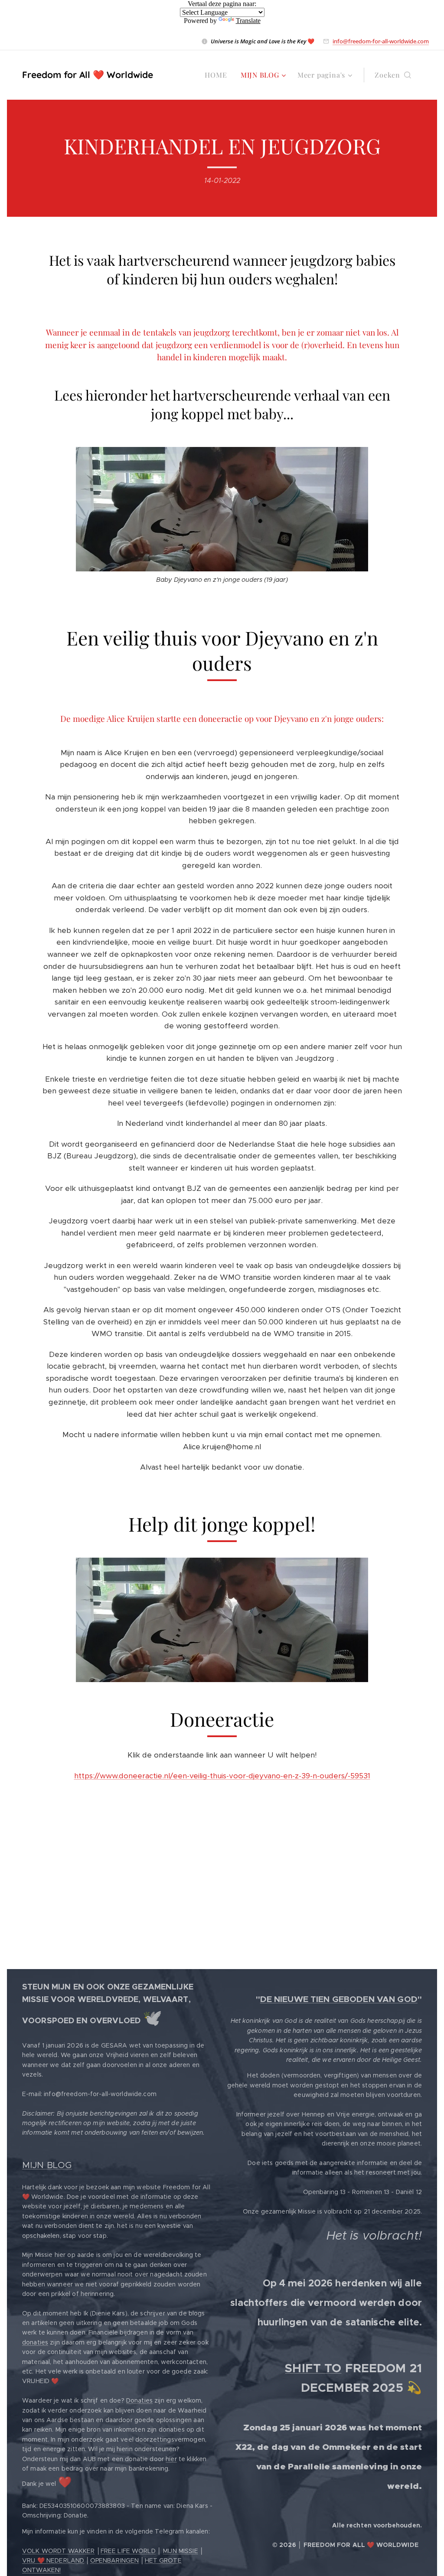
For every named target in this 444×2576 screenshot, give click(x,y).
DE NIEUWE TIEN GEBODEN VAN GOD (339, 1999)
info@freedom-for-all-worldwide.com (381, 41)
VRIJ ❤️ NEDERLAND (53, 2560)
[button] (393, 75)
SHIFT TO (313, 2368)
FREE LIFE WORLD (128, 2551)
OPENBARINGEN (115, 2560)
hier (171, 2459)
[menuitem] (218, 75)
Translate (248, 21)
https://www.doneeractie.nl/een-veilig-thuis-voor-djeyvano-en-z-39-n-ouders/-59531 (222, 1776)
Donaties (139, 2400)
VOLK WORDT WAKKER (58, 2551)
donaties (35, 2342)
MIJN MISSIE (181, 2551)
